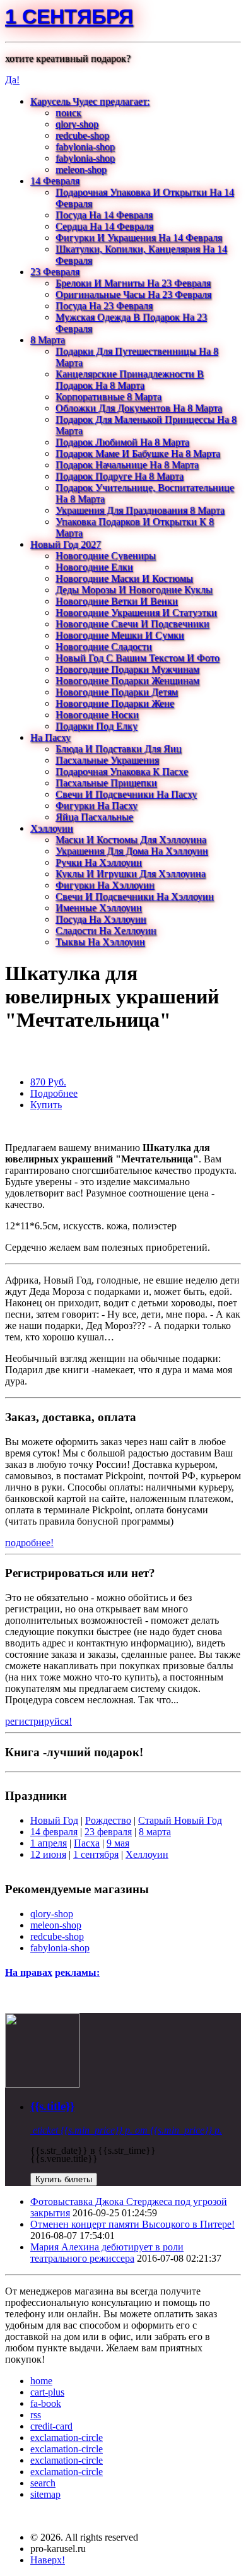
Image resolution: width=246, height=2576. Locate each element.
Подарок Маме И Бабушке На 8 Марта (138, 453)
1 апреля (49, 1843)
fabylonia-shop (85, 147)
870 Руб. (48, 1082)
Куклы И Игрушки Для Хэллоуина (131, 874)
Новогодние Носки (97, 715)
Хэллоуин (52, 828)
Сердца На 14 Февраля (104, 226)
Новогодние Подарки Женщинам (127, 681)
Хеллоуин (147, 1854)
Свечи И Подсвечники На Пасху (126, 794)
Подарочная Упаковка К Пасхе (122, 771)
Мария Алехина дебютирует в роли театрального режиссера (107, 2253)
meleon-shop (81, 169)
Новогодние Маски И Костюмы (124, 578)
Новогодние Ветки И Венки (117, 601)
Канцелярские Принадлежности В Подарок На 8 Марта (130, 380)
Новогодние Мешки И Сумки (120, 635)
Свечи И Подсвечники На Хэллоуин (135, 896)
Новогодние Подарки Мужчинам (127, 669)
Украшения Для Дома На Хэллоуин (132, 851)
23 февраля (108, 1832)
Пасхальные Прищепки (106, 783)
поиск (68, 113)
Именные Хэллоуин (99, 908)
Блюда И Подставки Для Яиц (119, 749)
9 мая (118, 1843)
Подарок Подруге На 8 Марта (120, 476)
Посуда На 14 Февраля (104, 215)
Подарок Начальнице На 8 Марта (127, 465)
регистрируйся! (38, 1721)
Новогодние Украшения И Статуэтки (136, 612)
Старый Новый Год (180, 1820)
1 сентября (69, 16)
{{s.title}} (52, 2106)
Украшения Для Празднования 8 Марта (140, 510)
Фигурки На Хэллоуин (105, 885)
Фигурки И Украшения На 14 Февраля (139, 238)
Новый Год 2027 (66, 544)
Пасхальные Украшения (107, 760)
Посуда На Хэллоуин (101, 919)
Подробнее (54, 1093)
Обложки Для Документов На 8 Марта (139, 408)
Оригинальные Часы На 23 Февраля (133, 294)
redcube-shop (82, 135)
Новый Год (54, 1820)
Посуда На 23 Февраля (104, 306)
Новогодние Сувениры (106, 556)
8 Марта (48, 340)
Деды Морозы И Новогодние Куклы (134, 590)
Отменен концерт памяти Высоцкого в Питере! (132, 2224)
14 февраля (54, 1832)
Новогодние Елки (94, 567)
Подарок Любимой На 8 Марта (122, 442)
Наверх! (48, 2560)
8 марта (155, 1832)
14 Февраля (55, 181)
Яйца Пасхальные (94, 817)
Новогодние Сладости (104, 647)
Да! (12, 80)
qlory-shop (77, 124)
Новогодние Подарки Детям (117, 692)
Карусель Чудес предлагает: (90, 101)
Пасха (87, 1843)
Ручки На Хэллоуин (99, 862)
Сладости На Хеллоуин (106, 931)
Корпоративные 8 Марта (108, 397)
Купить (46, 1105)
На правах (29, 1972)
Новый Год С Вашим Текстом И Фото (138, 658)
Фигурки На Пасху (97, 806)
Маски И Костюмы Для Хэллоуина (131, 840)
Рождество (108, 1820)
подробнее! (29, 1543)
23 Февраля (55, 272)
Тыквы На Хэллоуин (100, 942)
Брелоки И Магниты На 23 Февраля (133, 283)
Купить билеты (64, 2179)
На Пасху (50, 737)
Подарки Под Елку (97, 726)
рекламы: (77, 1972)
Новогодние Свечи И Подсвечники (132, 624)
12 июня (48, 1854)
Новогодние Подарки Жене (115, 703)
